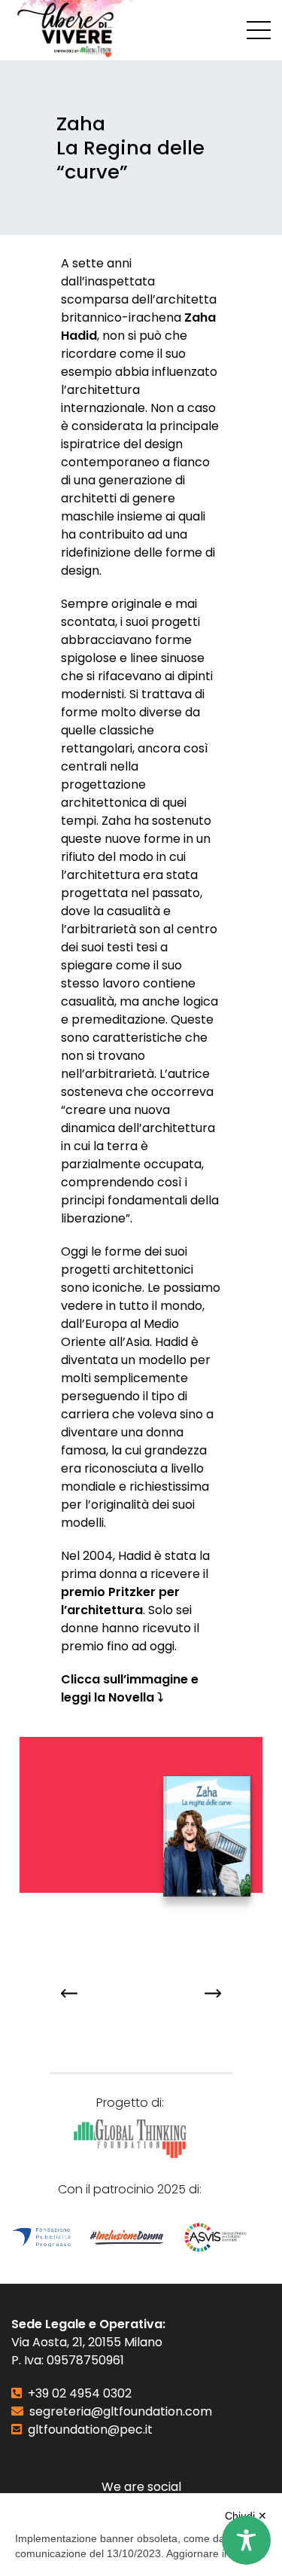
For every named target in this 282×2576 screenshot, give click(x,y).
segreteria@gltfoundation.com (121, 2411)
